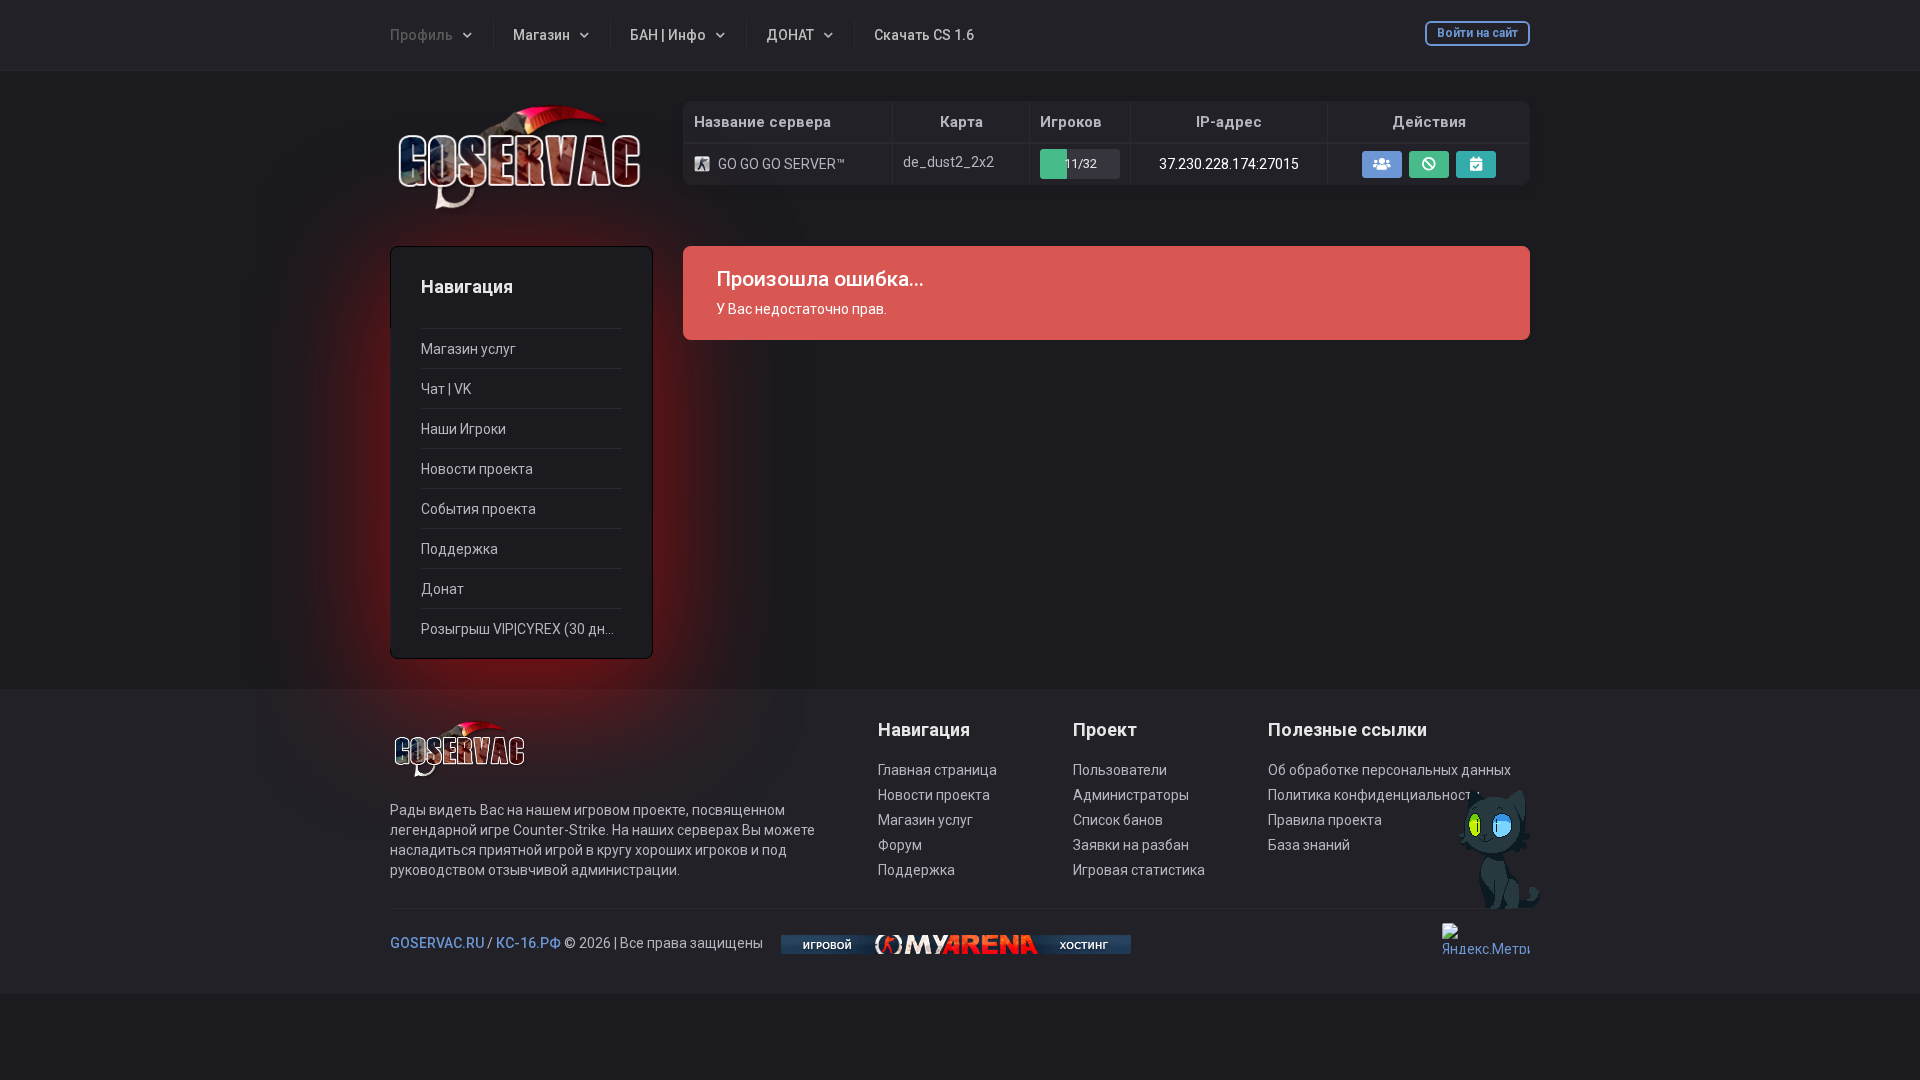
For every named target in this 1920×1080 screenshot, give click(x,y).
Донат (442, 589)
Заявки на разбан (1131, 845)
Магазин (541, 35)
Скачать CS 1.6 (924, 35)
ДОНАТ (790, 35)
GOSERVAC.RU (437, 943)
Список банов (1118, 820)
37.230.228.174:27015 (1229, 164)
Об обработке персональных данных (1389, 770)
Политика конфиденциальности (1374, 795)
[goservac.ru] (521, 158)
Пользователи (1120, 770)
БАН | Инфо (668, 35)
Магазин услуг (468, 349)
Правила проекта (1325, 820)
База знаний (1309, 845)
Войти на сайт (1477, 33)
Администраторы (1131, 795)
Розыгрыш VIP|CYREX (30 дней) (521, 629)
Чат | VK (446, 389)
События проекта (478, 509)
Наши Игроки (463, 429)
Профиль (421, 35)
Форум (900, 845)
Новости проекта (477, 469)
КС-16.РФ (528, 943)
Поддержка (459, 549)
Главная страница (937, 770)
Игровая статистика (1139, 870)
